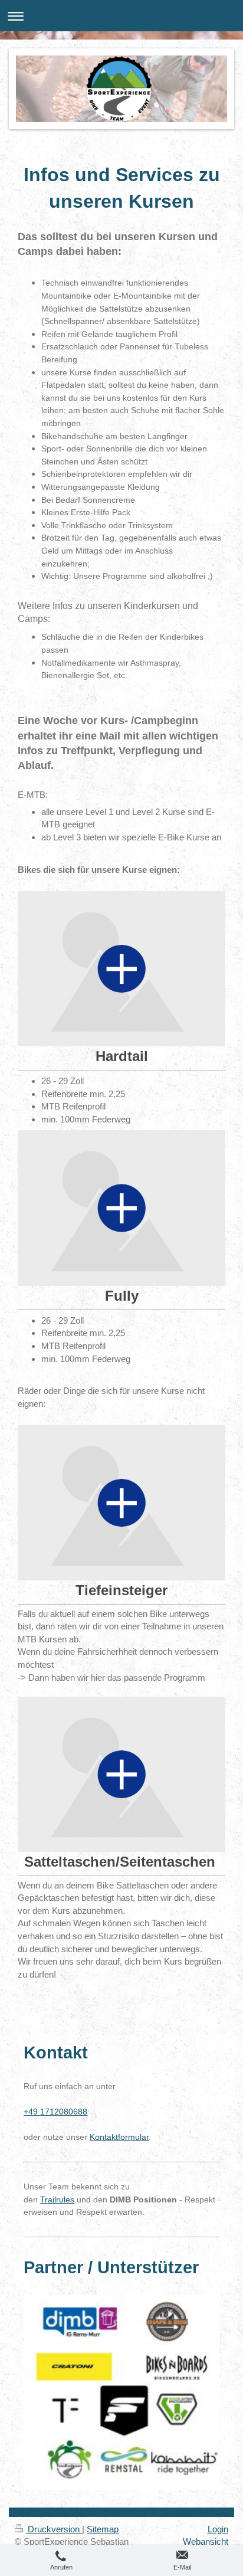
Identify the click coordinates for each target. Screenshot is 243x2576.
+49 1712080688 (55, 2112)
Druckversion (54, 2529)
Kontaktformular (119, 2137)
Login (218, 2529)
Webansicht (206, 2541)
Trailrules (57, 2199)
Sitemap (103, 2529)
